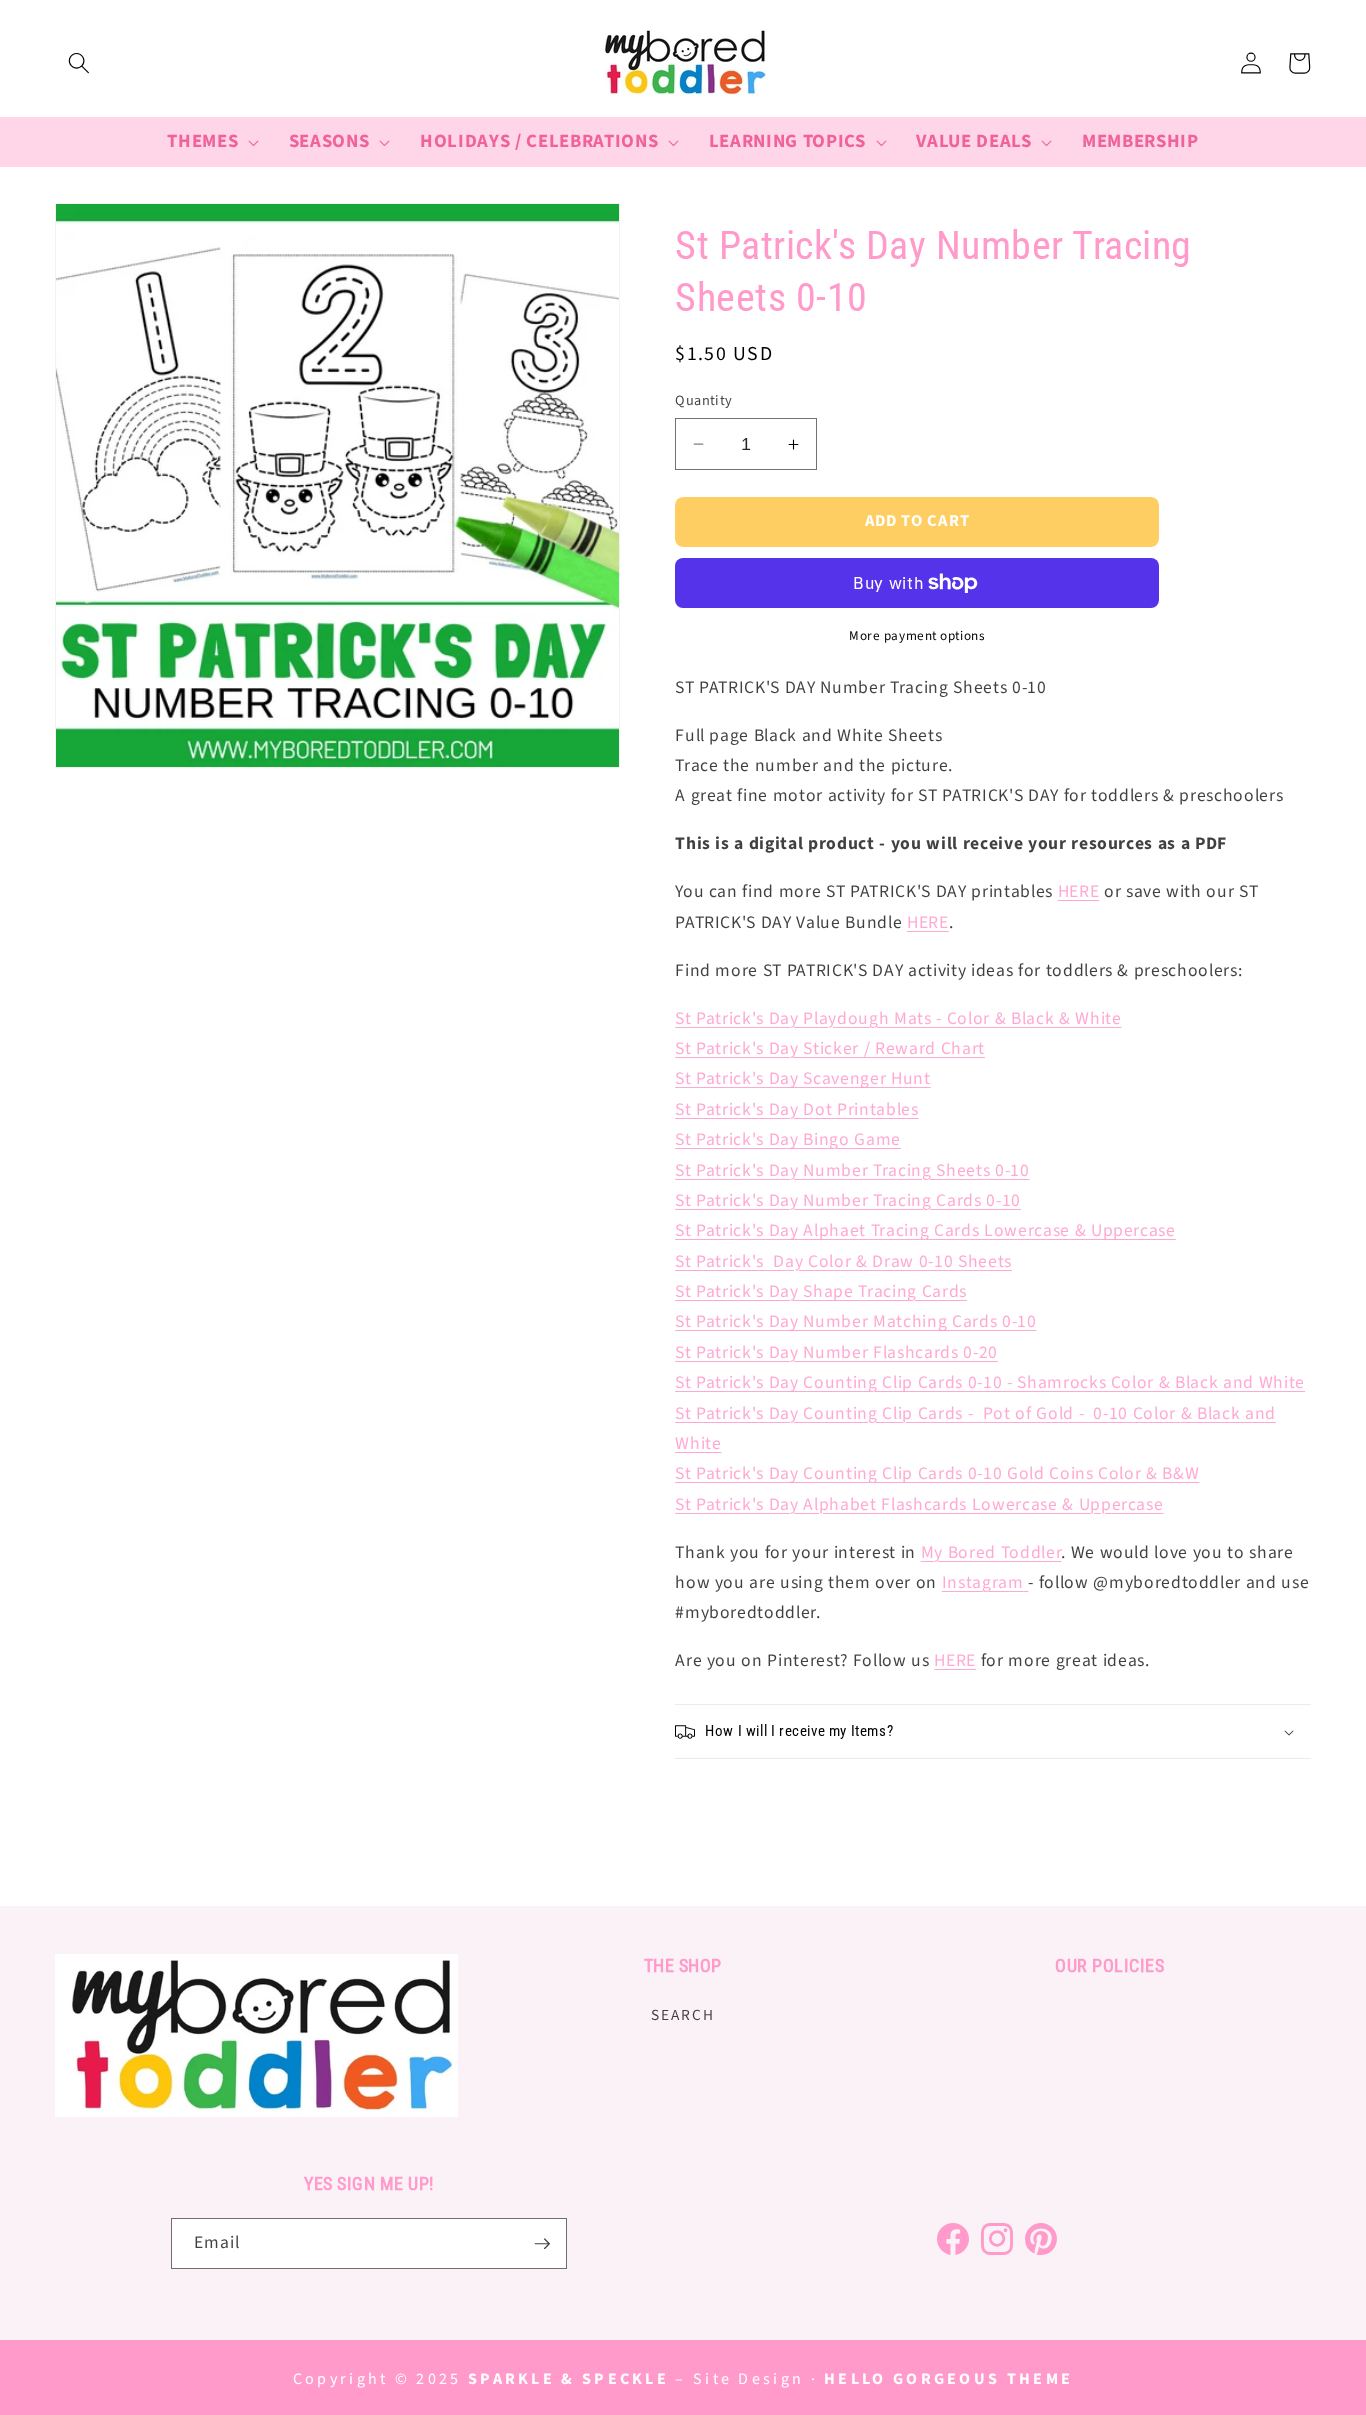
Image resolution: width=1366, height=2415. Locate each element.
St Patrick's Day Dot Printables (796, 1109)
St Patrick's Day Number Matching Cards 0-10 (855, 1321)
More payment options (917, 635)
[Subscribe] (542, 2244)
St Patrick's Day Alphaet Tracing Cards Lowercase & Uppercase (925, 1230)
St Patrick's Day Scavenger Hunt (802, 1078)
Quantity (704, 401)
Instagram (983, 1582)
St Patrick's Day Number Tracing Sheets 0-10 (852, 1170)
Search (683, 2014)
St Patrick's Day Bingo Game (788, 1139)
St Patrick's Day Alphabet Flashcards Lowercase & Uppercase (919, 1504)
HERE (1079, 891)
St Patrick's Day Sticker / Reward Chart (830, 1048)
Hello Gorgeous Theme (948, 2379)
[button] (79, 63)
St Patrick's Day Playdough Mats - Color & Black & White (898, 1018)
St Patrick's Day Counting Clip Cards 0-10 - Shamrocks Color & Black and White (990, 1382)
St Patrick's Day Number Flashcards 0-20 (836, 1352)
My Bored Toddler (991, 1552)
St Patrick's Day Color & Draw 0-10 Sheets (843, 1261)
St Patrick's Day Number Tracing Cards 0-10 (848, 1200)
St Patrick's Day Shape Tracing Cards (821, 1291)
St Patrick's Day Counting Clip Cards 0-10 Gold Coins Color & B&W (937, 1473)
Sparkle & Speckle (568, 2379)
